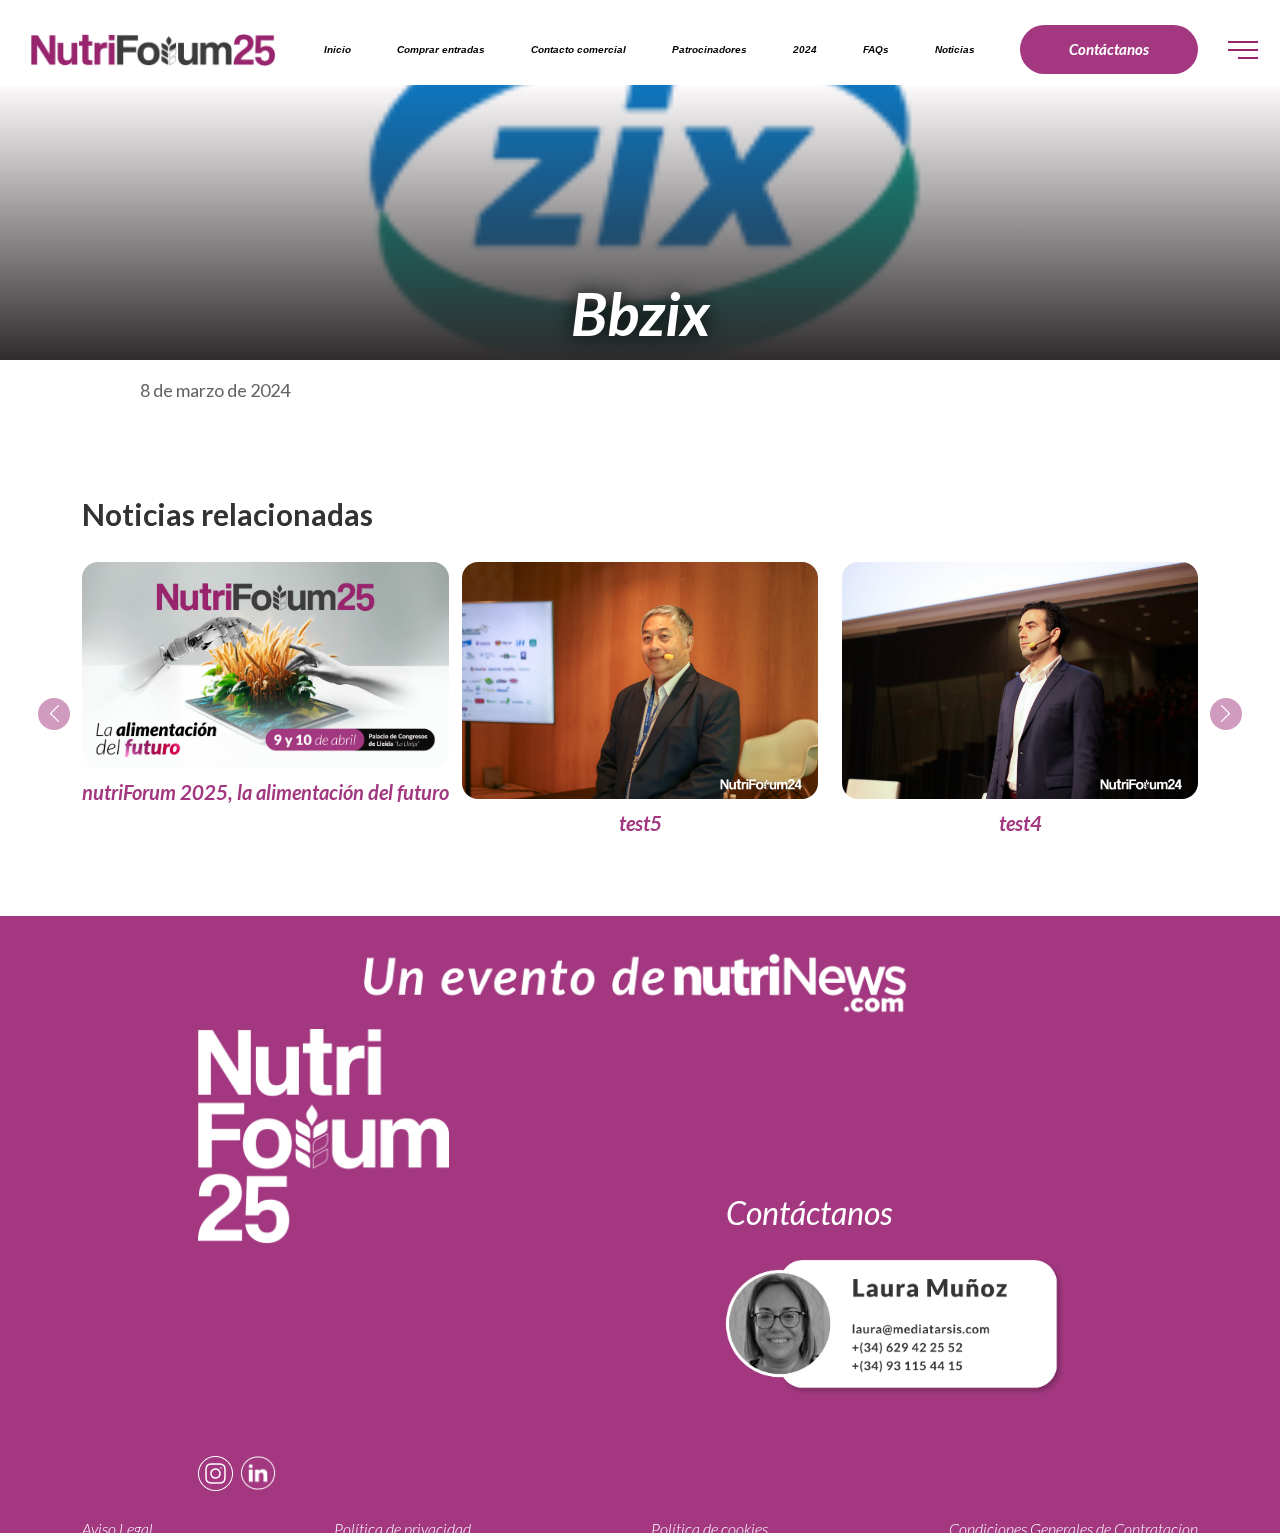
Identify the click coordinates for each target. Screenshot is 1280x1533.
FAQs (876, 49)
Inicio (337, 49)
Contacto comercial (578, 49)
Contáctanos (1109, 49)
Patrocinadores (709, 49)
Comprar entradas (441, 49)
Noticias (955, 49)
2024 (805, 49)
